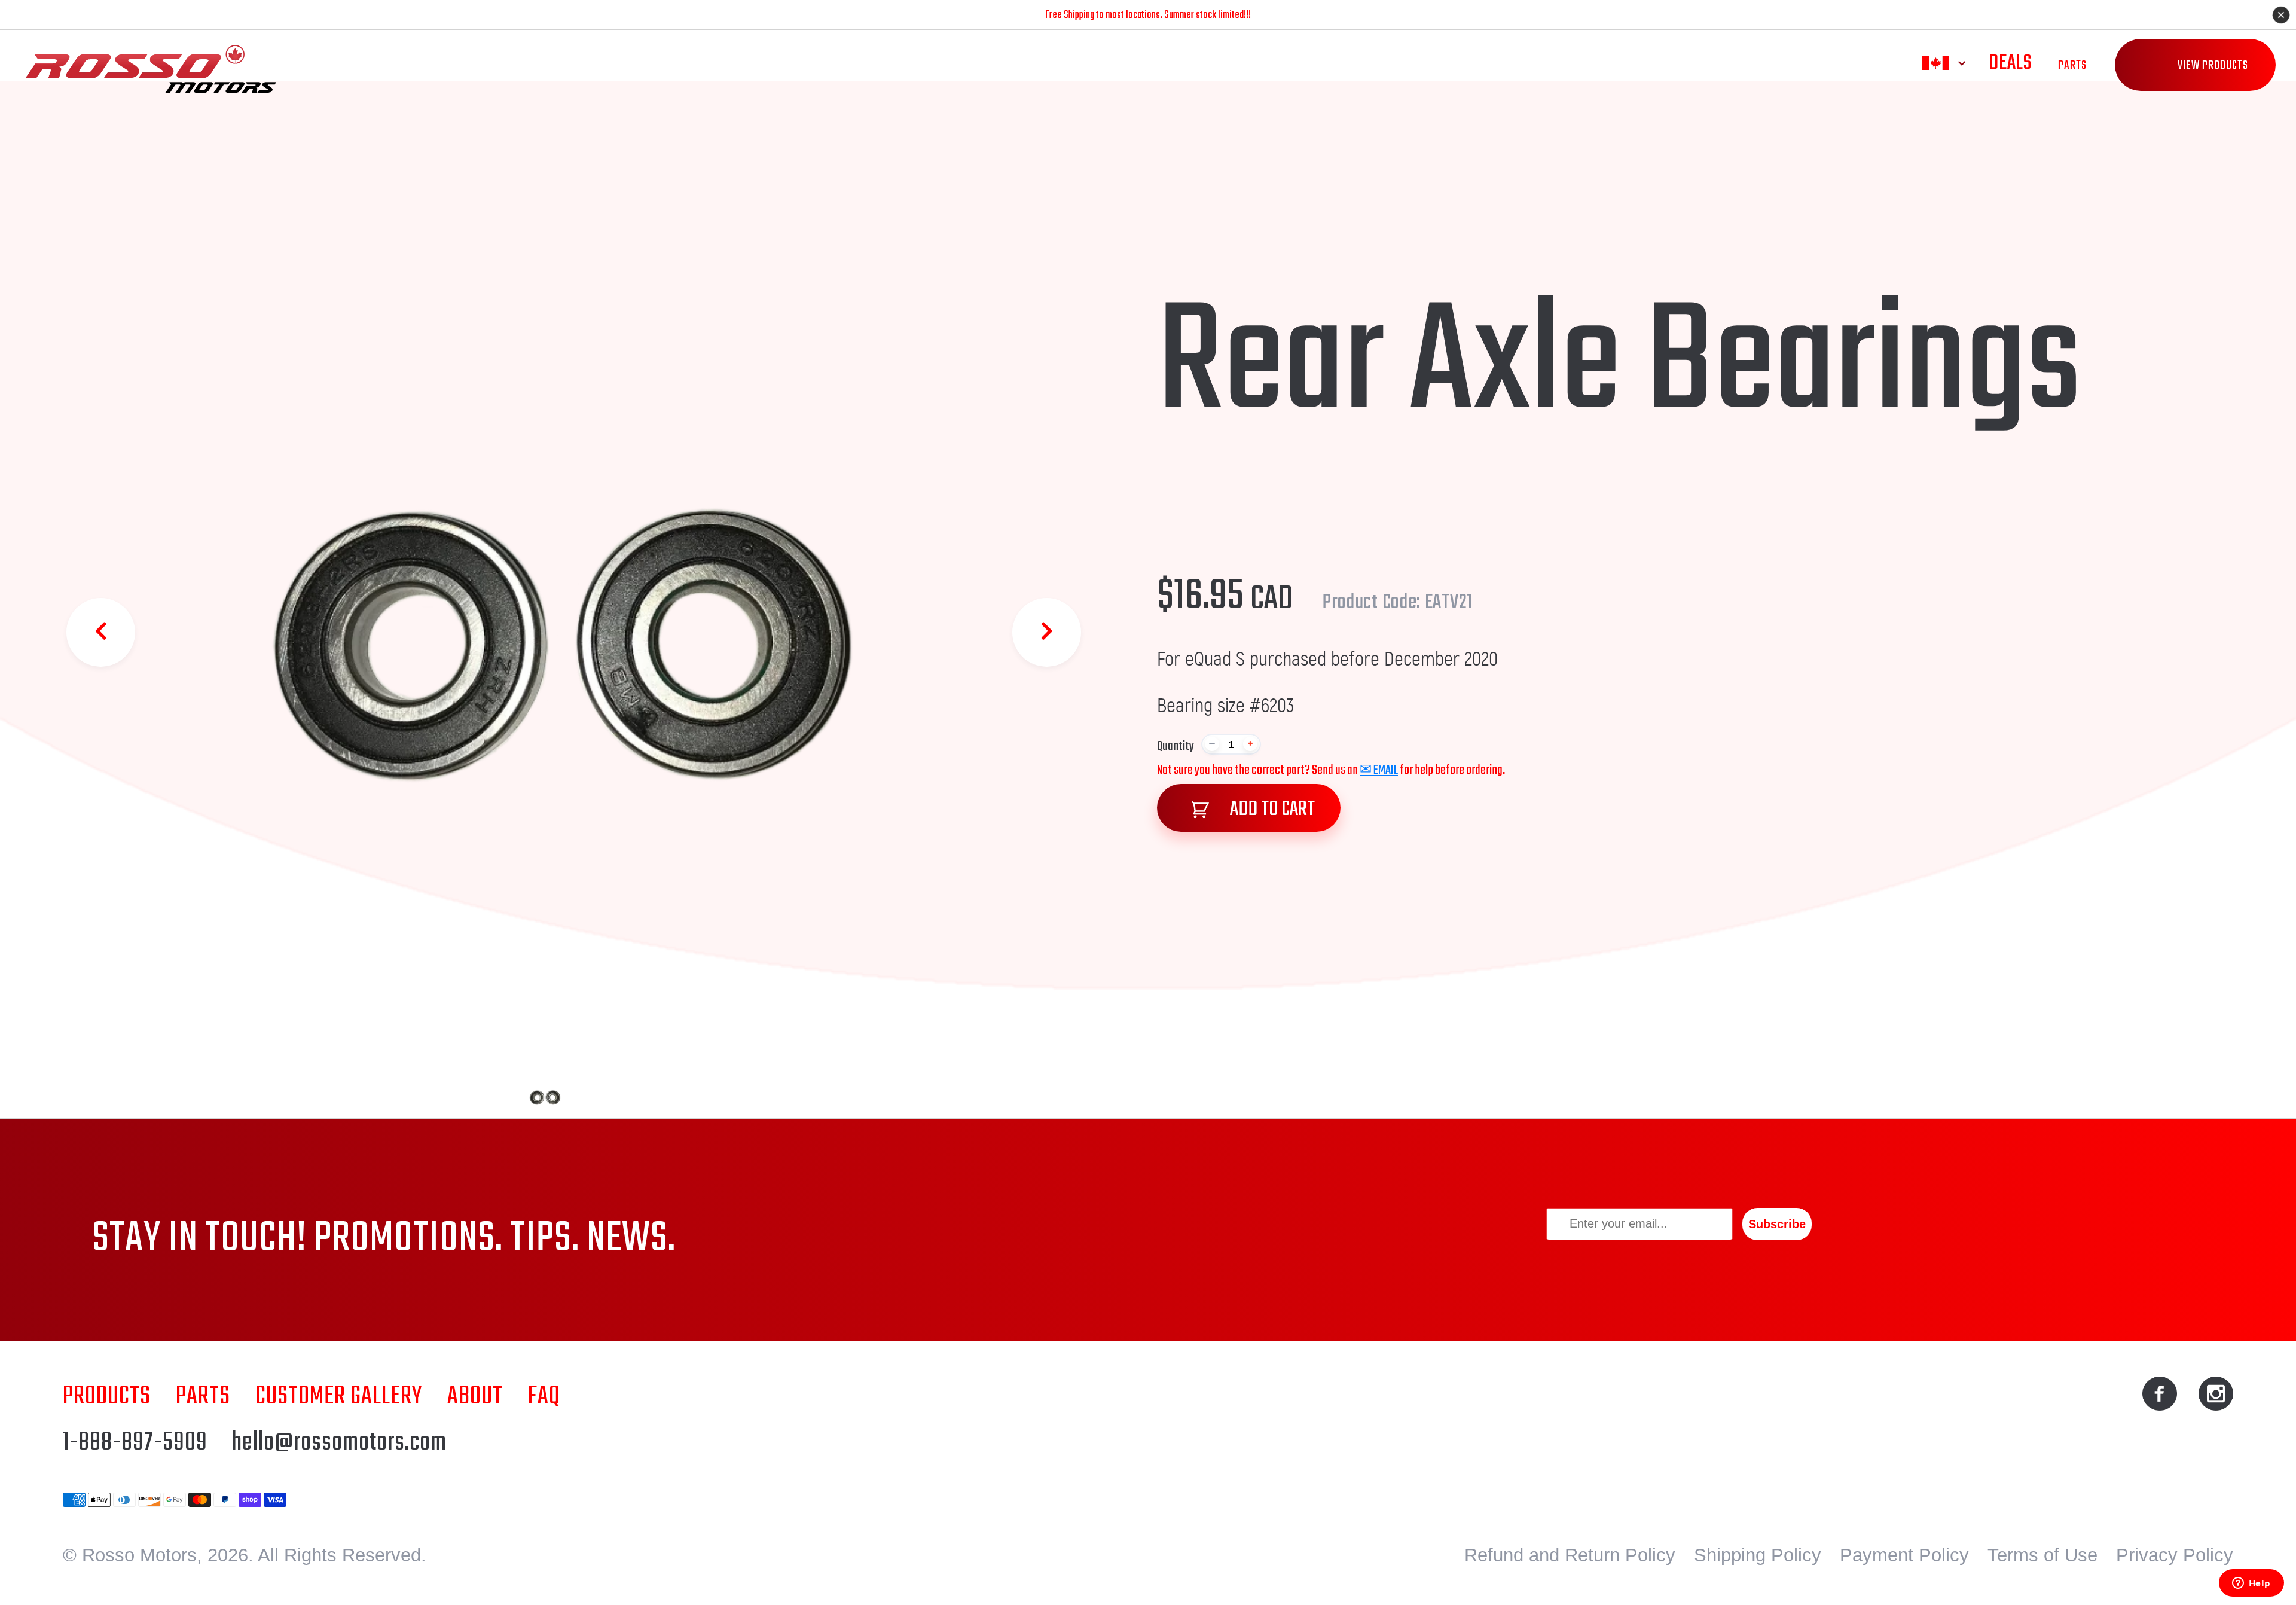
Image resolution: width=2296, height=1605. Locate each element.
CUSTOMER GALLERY (339, 1397)
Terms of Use (2042, 1555)
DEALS (2010, 63)
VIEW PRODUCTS (2213, 65)
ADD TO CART (1271, 809)
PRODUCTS (107, 1397)
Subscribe (1777, 1224)
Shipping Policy (1758, 1555)
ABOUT (475, 1397)
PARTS (2072, 65)
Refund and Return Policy (1570, 1555)
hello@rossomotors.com (339, 1443)
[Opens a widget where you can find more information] (2251, 1584)
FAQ (544, 1397)
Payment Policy (1904, 1555)
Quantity (1176, 746)
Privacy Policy (2175, 1555)
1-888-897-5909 (135, 1443)
